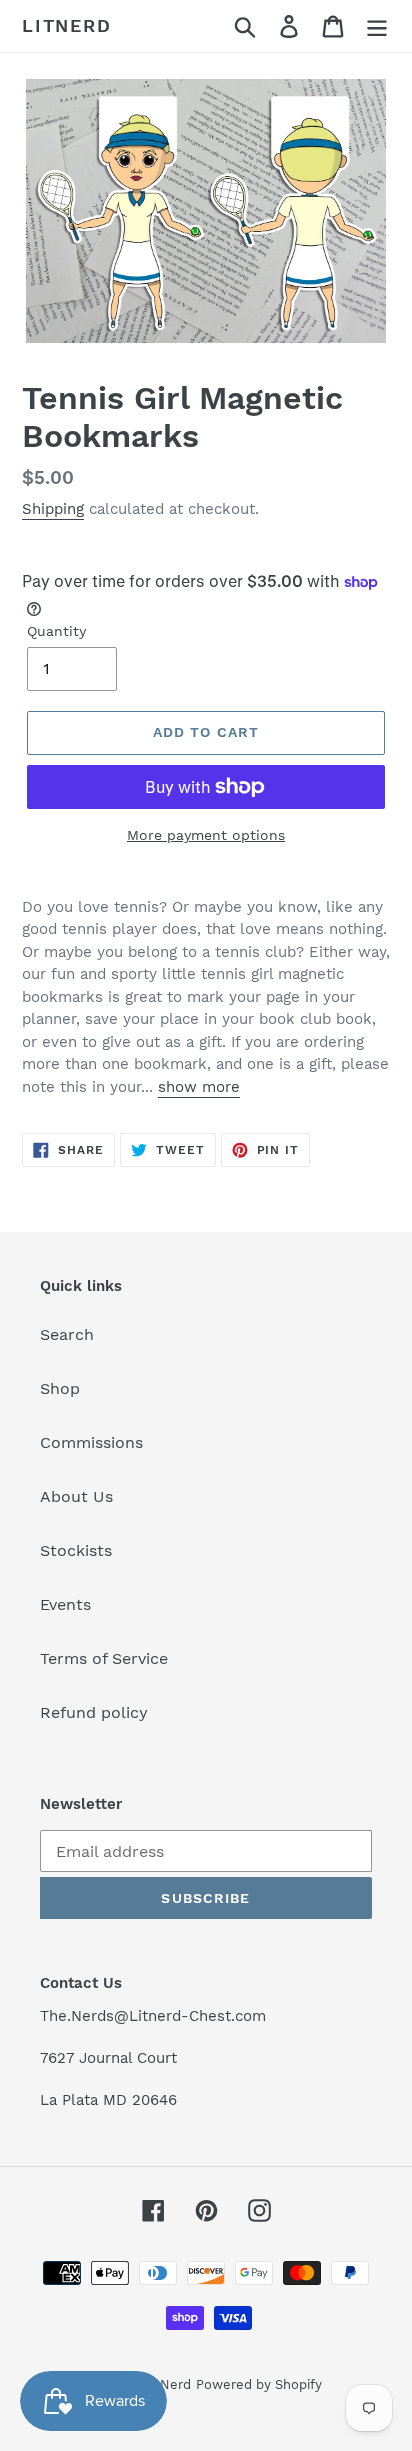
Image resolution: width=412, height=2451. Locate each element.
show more (199, 1087)
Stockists (76, 1550)
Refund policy (94, 1712)
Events (65, 1604)
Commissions (91, 1442)
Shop (60, 1388)
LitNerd (67, 25)
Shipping (53, 509)
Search (67, 1334)
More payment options (206, 835)
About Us (76, 1496)
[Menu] (377, 26)
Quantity (56, 631)
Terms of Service (104, 1658)
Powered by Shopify (259, 2384)
